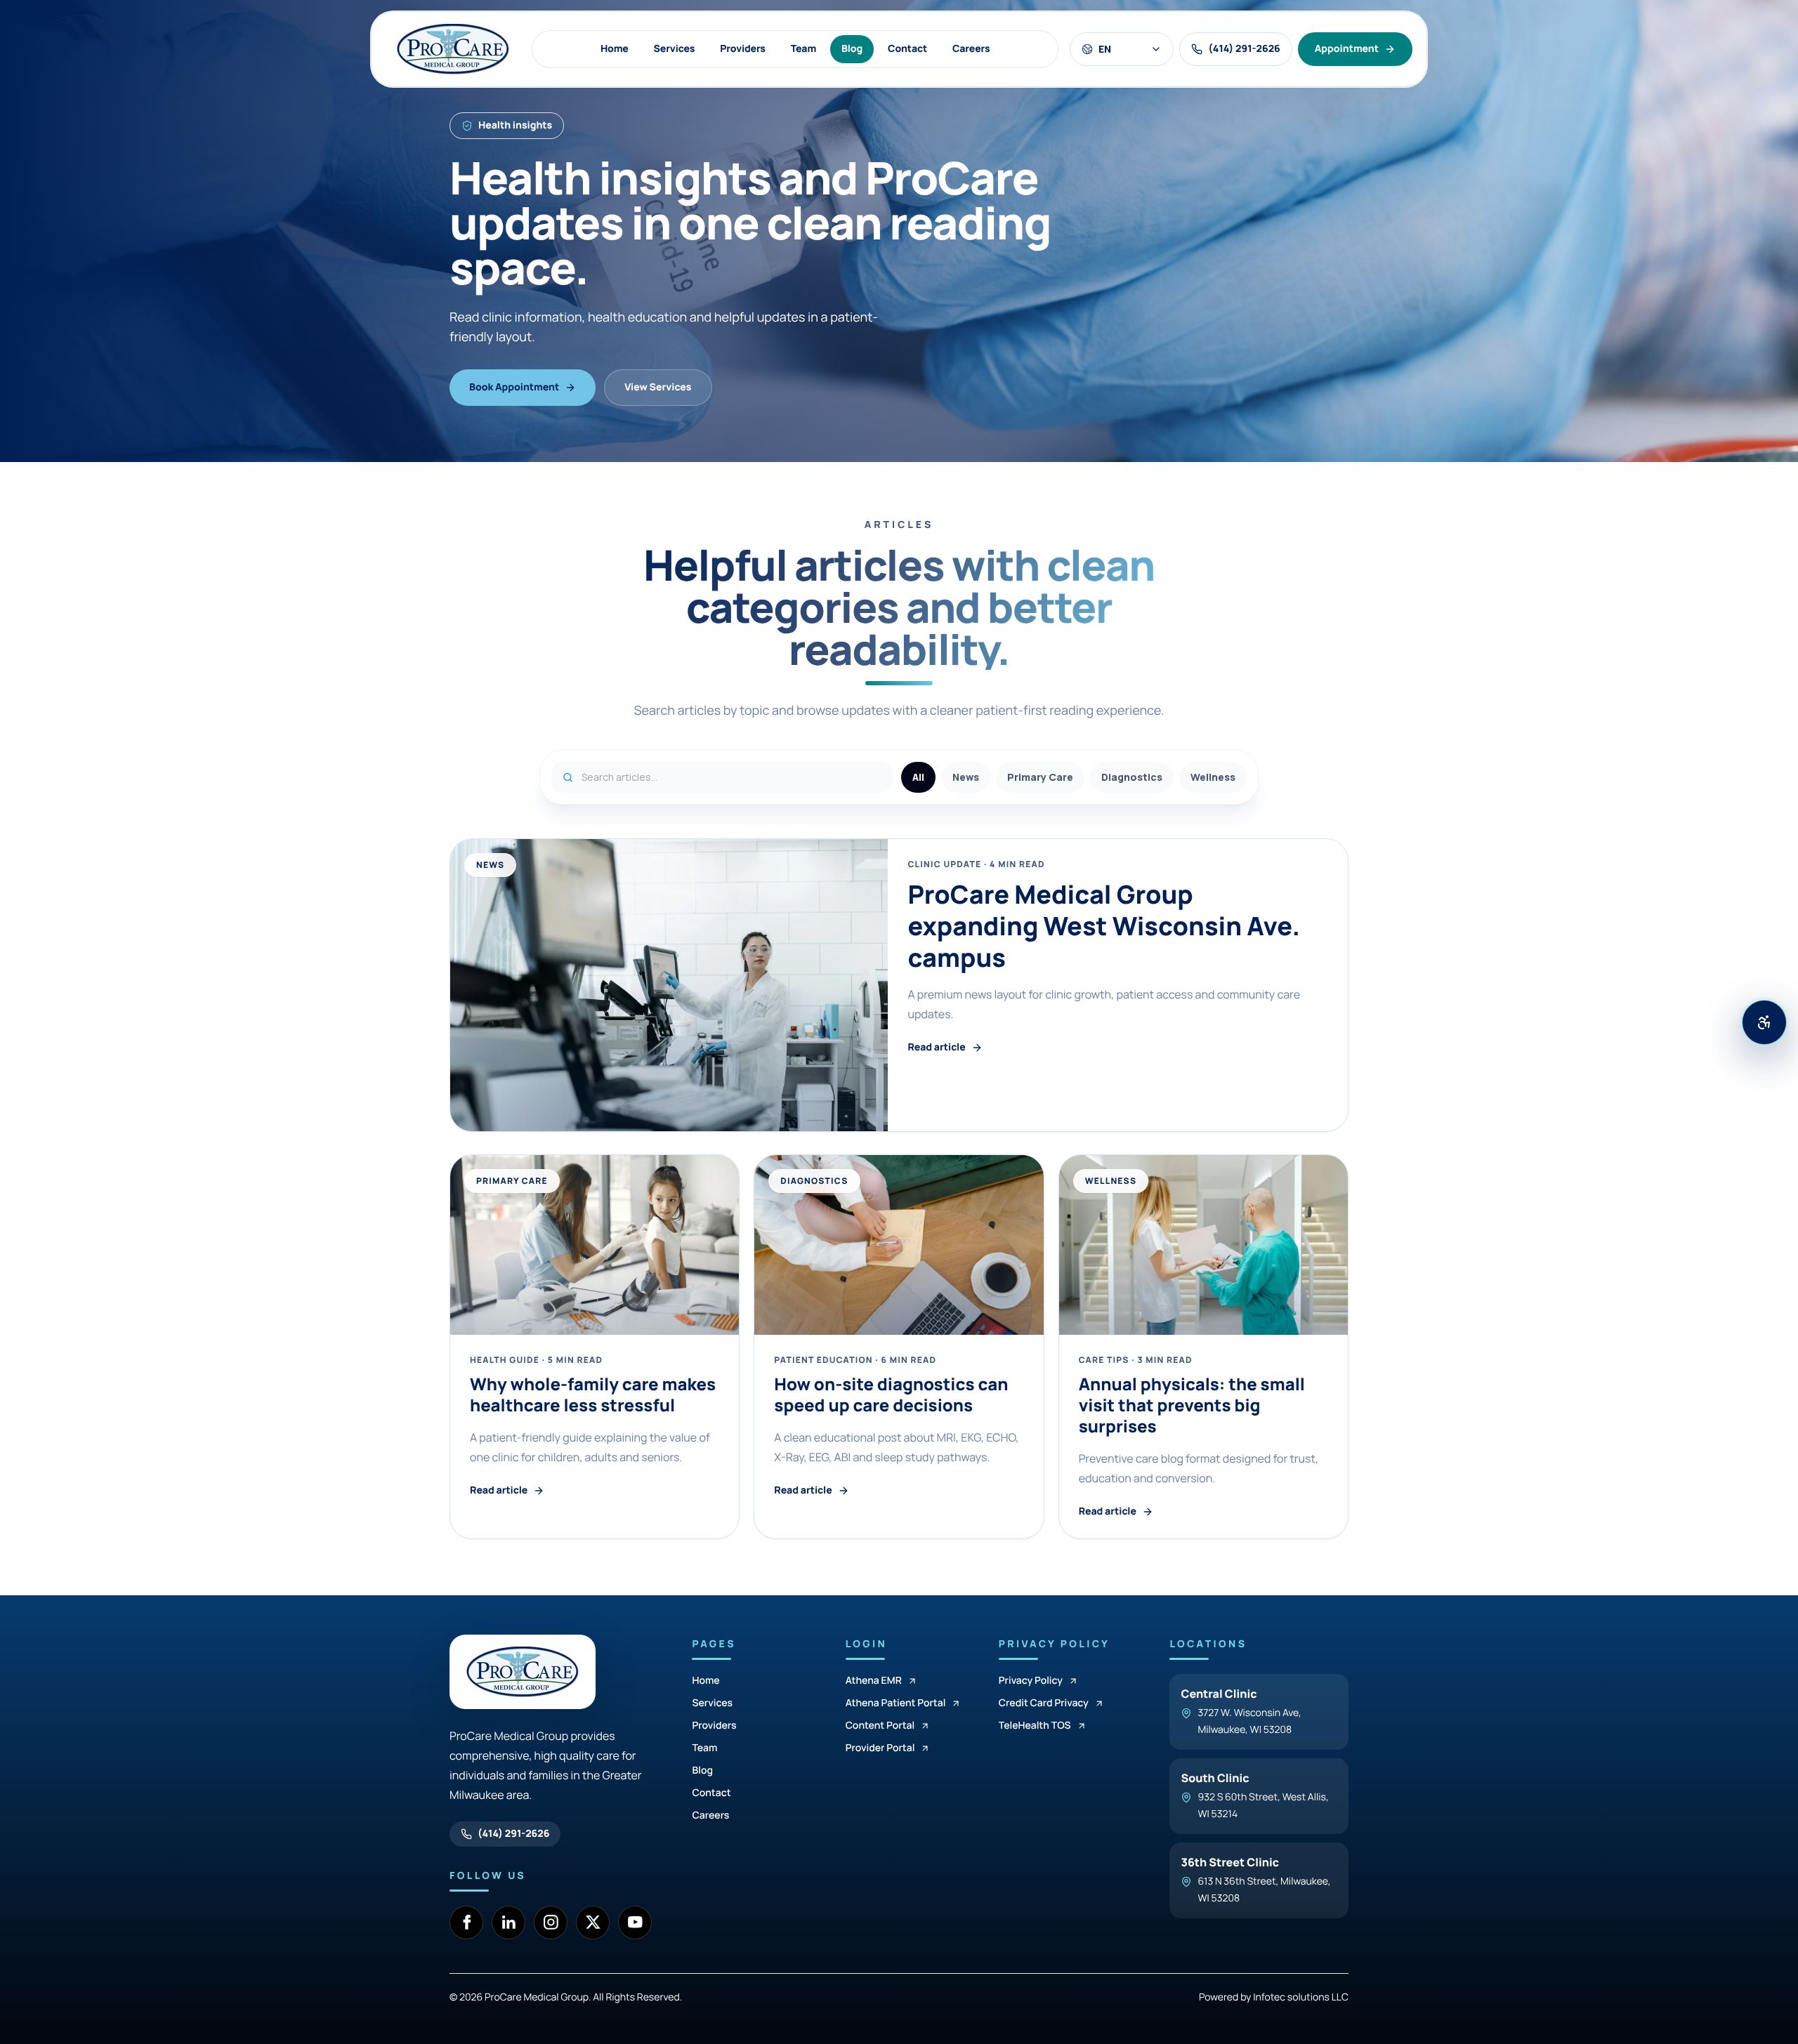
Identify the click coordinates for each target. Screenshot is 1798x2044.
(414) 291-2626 (513, 1834)
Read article (936, 1047)
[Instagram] (551, 1923)
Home (615, 49)
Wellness (1213, 777)
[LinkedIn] (508, 1923)
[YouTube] (635, 1923)
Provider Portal (880, 1748)
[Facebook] (466, 1923)
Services (675, 49)
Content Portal (880, 1726)
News (966, 777)
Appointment (1347, 49)
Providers (742, 49)
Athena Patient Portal (896, 1703)
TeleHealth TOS (1035, 1726)
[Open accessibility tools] (1764, 1022)
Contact (907, 49)
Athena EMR (874, 1681)
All (918, 777)
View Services (658, 387)
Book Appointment (514, 387)
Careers (971, 49)
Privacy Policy (1031, 1681)
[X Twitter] (593, 1923)
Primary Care (1040, 777)
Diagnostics (1132, 777)
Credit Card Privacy (1044, 1703)
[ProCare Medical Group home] (453, 49)
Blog (852, 49)
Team (803, 49)
